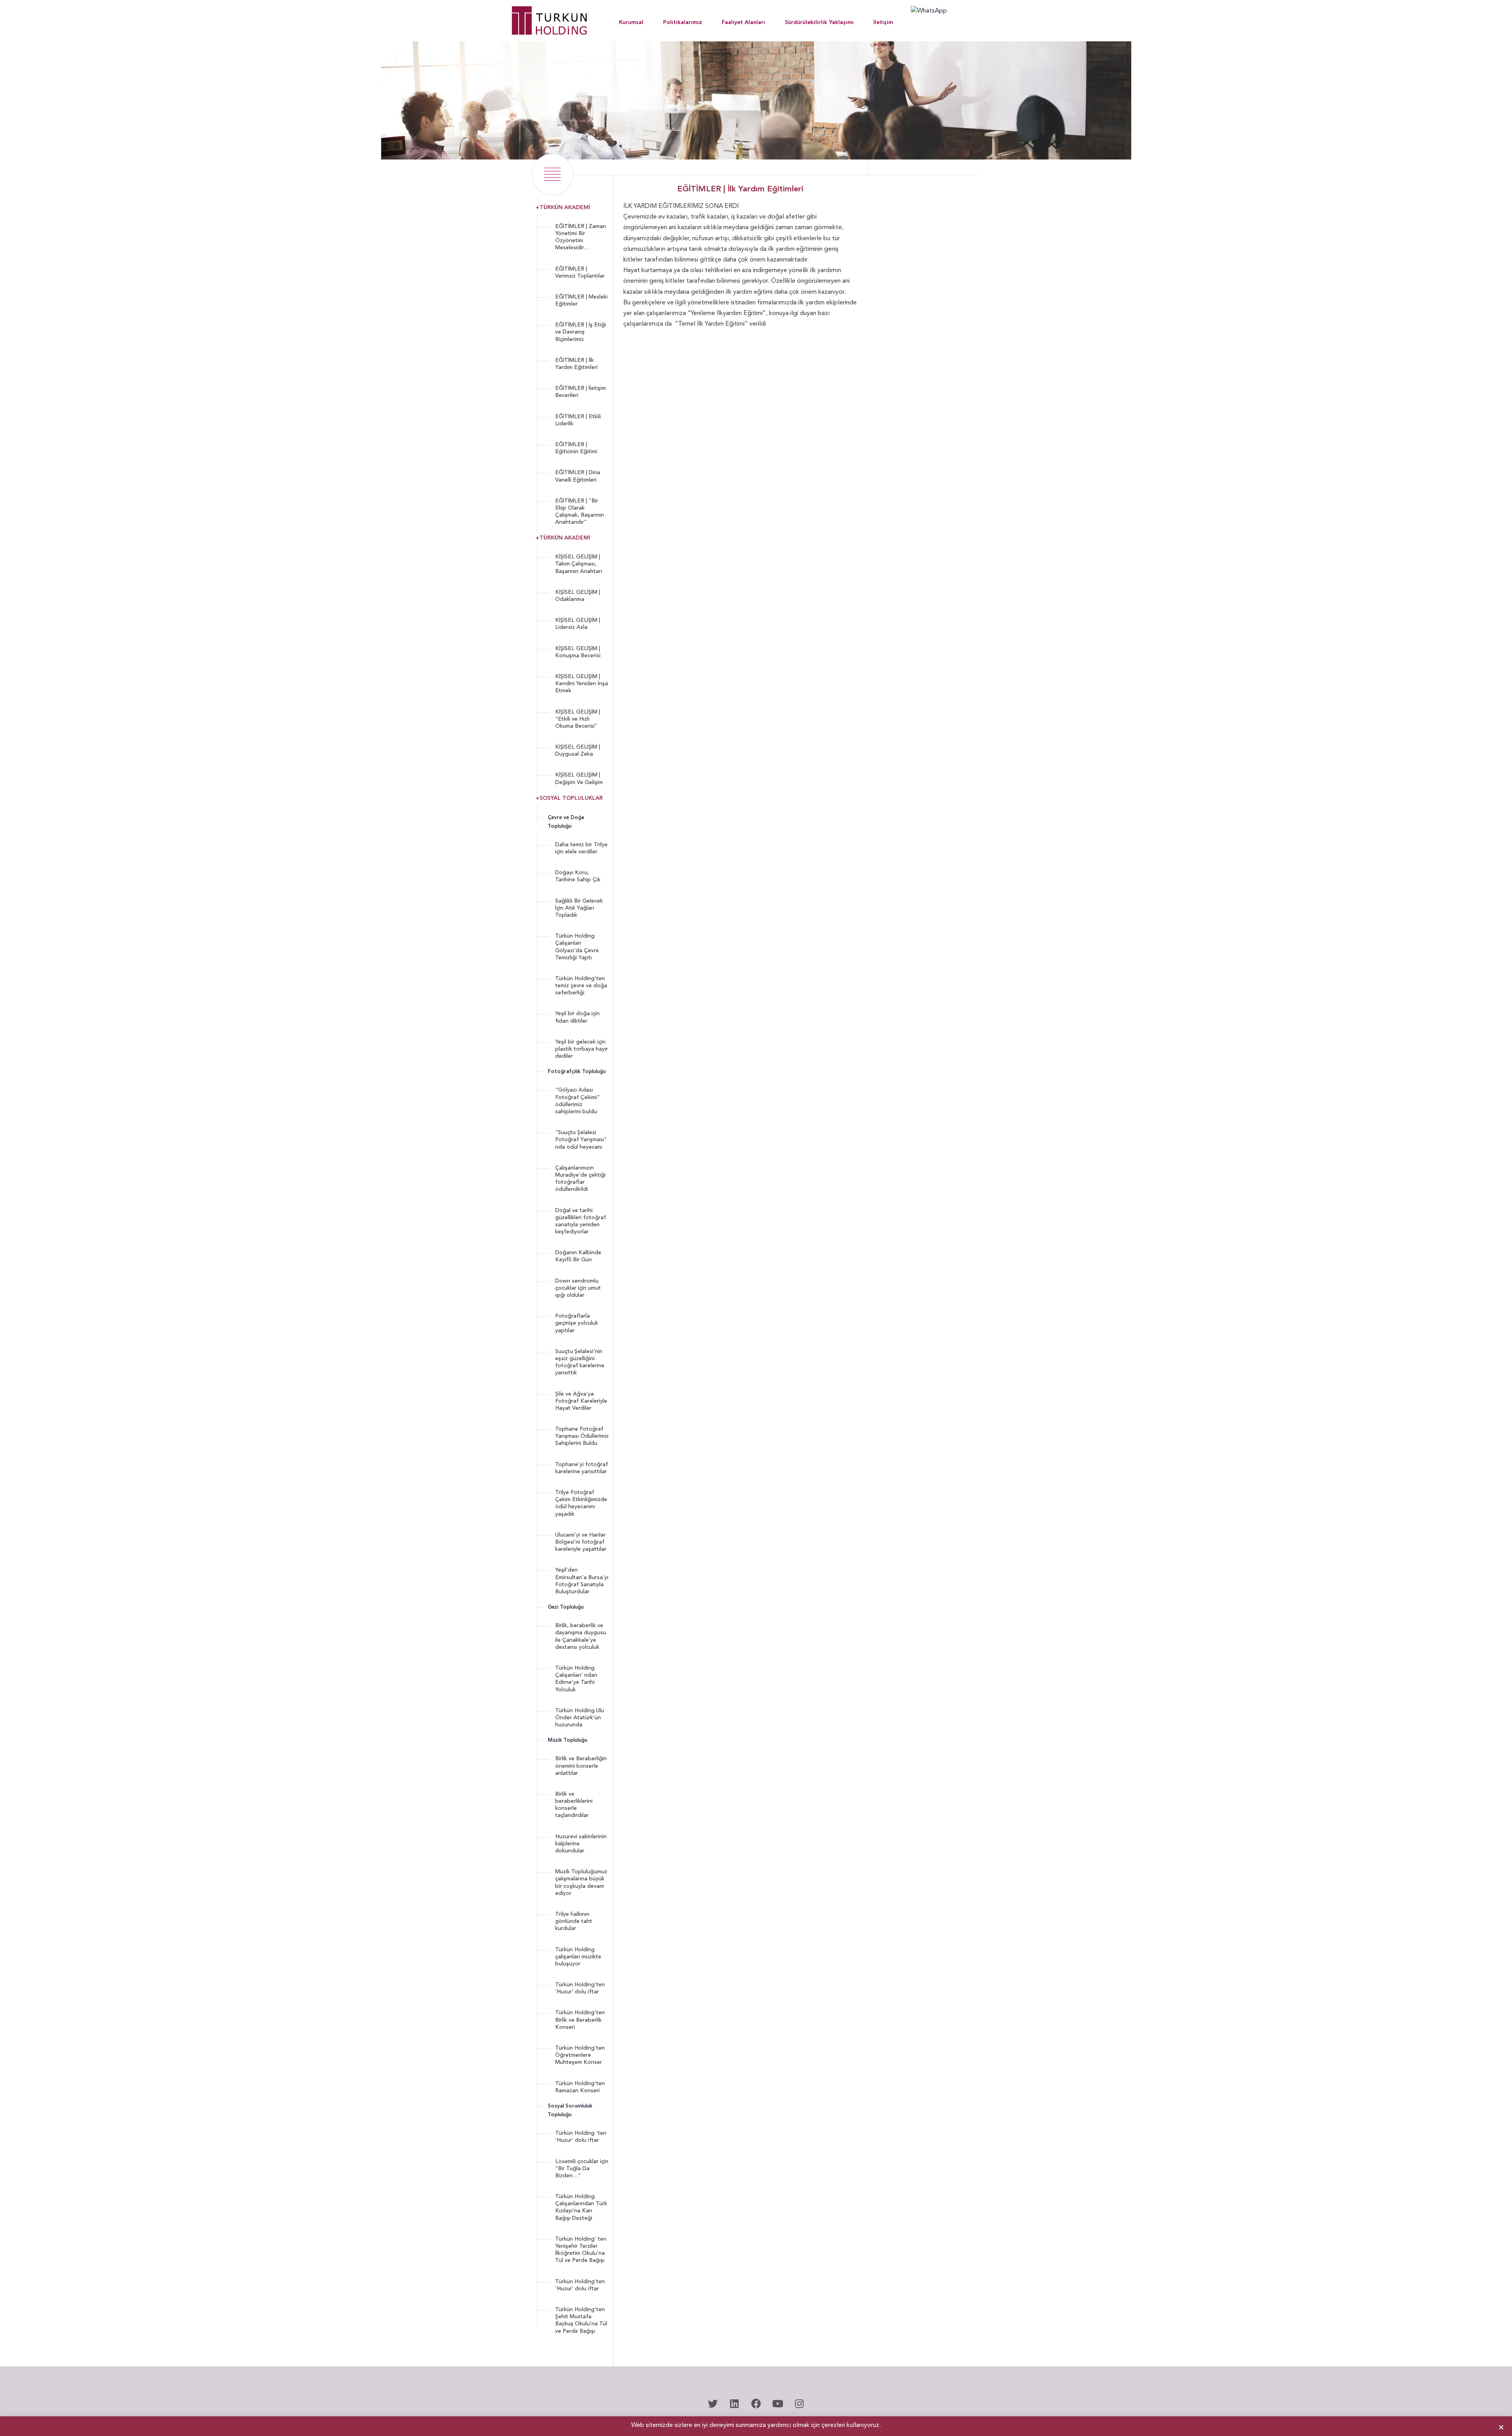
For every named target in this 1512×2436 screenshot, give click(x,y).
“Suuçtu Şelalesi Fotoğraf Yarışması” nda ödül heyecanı (581, 1140)
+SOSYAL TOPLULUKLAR (569, 798)
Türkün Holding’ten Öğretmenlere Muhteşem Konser (580, 2055)
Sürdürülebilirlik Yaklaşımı (819, 22)
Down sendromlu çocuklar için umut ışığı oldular (578, 1288)
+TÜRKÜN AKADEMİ (563, 208)
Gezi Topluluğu (566, 1607)
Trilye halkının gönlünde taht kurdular (574, 1921)
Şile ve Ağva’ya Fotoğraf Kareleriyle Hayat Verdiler (581, 1401)
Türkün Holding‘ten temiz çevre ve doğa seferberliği (581, 986)
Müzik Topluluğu (567, 1740)
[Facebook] (756, 2404)
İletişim (883, 22)
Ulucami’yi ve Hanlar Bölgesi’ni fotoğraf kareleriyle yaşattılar (581, 1542)
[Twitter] (713, 2404)
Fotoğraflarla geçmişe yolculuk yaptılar (577, 1323)
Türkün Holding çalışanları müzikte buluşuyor (578, 1957)
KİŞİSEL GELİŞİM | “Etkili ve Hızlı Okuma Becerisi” (578, 719)
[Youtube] (778, 2404)
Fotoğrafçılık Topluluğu (577, 1072)
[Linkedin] (734, 2404)
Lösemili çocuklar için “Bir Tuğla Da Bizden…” (582, 2169)
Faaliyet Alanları (743, 22)
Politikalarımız (683, 22)
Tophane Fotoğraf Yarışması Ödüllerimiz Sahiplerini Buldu (582, 1436)
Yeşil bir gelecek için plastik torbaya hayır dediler (582, 1049)
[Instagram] (799, 2404)
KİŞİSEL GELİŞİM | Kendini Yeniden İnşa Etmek (582, 684)
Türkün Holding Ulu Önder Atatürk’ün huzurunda (580, 1718)
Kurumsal (631, 22)
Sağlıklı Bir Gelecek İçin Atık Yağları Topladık (579, 908)
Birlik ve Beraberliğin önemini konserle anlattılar (581, 1766)
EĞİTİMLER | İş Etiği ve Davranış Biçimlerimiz (581, 332)
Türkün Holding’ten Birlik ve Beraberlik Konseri (580, 2020)
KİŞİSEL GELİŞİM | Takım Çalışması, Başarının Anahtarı (579, 564)
